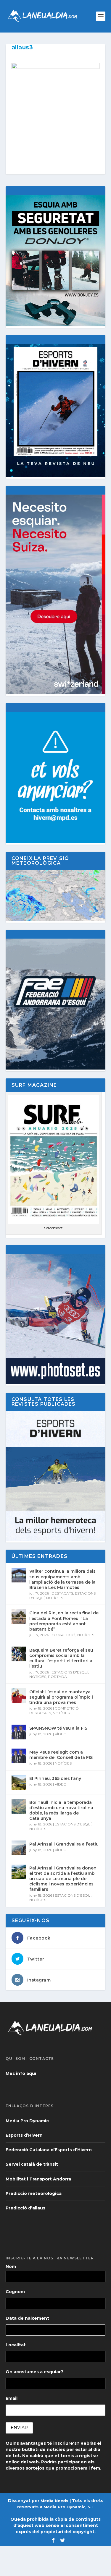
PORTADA (57, 1677)
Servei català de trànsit (32, 2164)
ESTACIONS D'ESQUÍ (70, 1672)
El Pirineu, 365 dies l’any (55, 1778)
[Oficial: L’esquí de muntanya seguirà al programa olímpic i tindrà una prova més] (19, 1696)
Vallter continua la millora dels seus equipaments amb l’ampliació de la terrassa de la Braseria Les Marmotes (62, 1579)
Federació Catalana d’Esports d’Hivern (49, 2150)
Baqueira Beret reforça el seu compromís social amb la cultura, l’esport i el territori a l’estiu (61, 1658)
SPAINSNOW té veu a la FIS (58, 1728)
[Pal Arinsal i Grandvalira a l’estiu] (19, 1848)
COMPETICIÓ (63, 1635)
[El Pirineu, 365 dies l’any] (19, 1782)
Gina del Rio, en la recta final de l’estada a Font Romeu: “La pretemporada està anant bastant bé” (64, 1621)
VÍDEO (61, 1734)
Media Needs (54, 2501)
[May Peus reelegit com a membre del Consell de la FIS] (19, 1756)
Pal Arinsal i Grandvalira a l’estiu (64, 1844)
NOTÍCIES (55, 1598)
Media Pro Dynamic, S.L (69, 2507)
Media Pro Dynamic (27, 2121)
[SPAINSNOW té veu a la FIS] (19, 1732)
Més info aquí (21, 2073)
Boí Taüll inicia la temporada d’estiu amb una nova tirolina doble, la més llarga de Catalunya (61, 1811)
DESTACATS (62, 1593)
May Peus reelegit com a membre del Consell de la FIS (61, 1755)
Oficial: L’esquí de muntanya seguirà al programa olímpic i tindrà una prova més (61, 1697)
